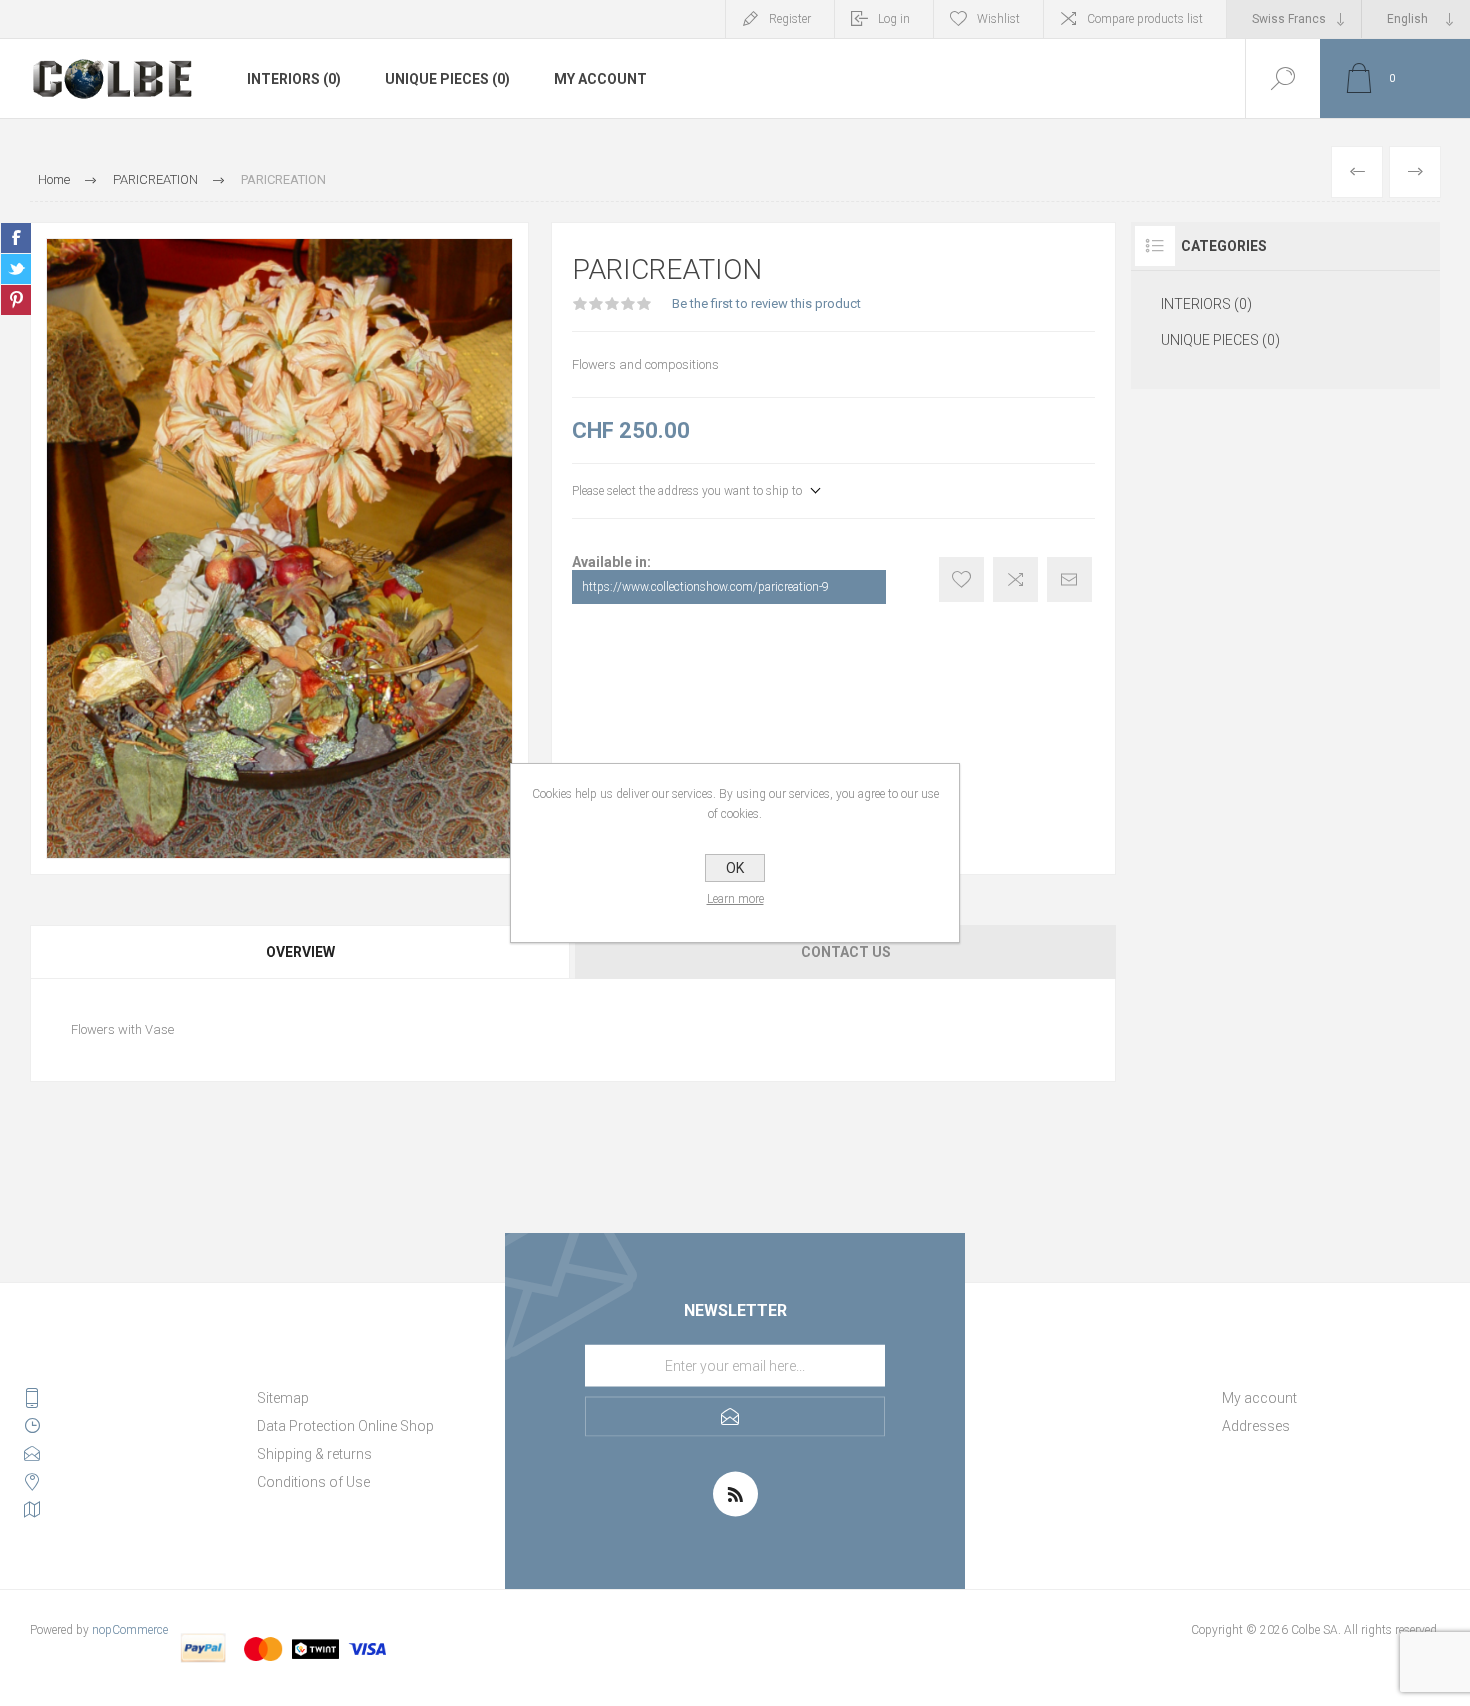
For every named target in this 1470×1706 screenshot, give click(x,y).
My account (600, 79)
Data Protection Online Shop (345, 1426)
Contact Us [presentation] (846, 952)
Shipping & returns (314, 1454)
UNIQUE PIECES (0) (447, 79)
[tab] (301, 952)
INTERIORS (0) (294, 79)
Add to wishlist (961, 579)
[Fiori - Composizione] (1415, 172)
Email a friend (1069, 579)
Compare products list (1145, 19)
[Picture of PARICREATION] (279, 548)
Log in (894, 19)
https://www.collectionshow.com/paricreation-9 (705, 587)
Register (790, 19)
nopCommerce (130, 1630)
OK (735, 868)
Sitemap (283, 1398)
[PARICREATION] (1357, 172)
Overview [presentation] (300, 952)
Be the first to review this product (766, 303)
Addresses (1256, 1426)
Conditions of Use (313, 1482)
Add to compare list (1015, 579)
